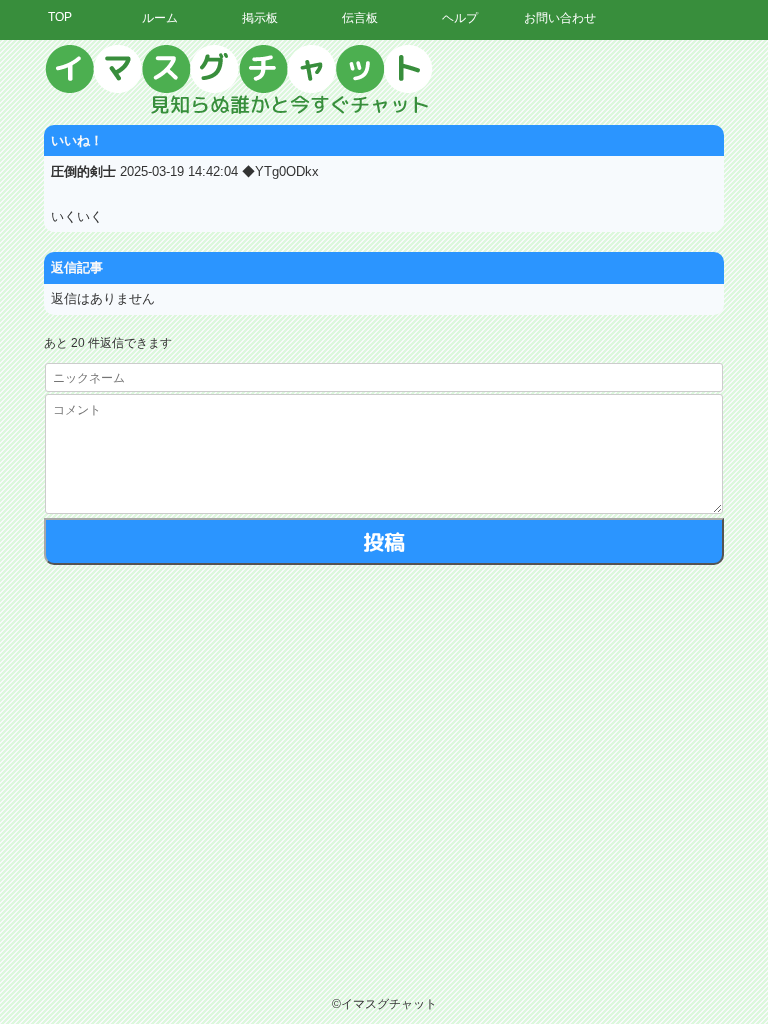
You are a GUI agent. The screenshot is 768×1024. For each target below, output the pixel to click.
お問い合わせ (560, 18)
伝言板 (360, 18)
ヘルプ (460, 18)
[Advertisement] (583, 345)
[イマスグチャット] (384, 80)
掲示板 (260, 18)
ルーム (160, 18)
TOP (60, 17)
